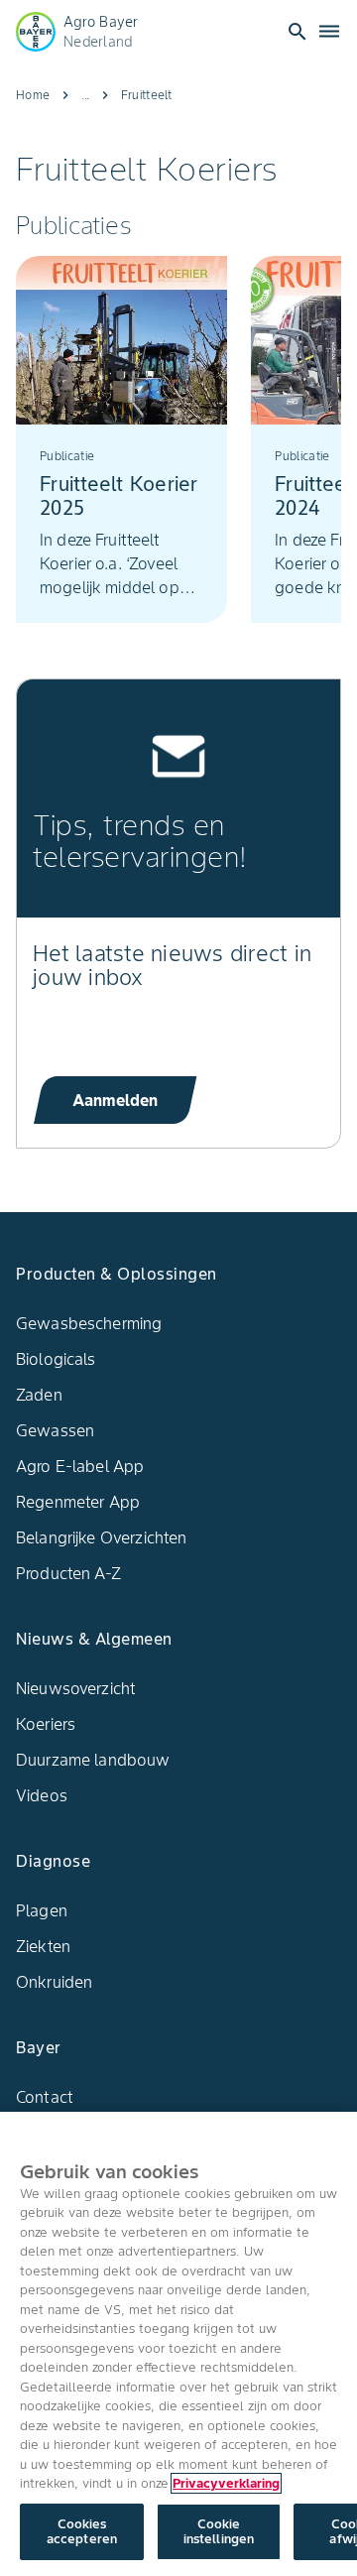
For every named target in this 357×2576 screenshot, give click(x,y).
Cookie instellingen (219, 2532)
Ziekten (43, 1946)
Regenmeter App (78, 1502)
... (85, 95)
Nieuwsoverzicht (76, 1688)
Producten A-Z (68, 1573)
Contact (45, 2097)
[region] (178, 2344)
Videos (42, 1795)
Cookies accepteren (82, 2532)
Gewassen (55, 1430)
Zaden (39, 1395)
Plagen (42, 1910)
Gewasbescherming (89, 1323)
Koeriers (46, 1724)
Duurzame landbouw (93, 1760)
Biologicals (56, 1359)
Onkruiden (54, 1982)
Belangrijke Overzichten (101, 1537)
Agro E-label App (80, 1466)
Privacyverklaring (226, 2483)
